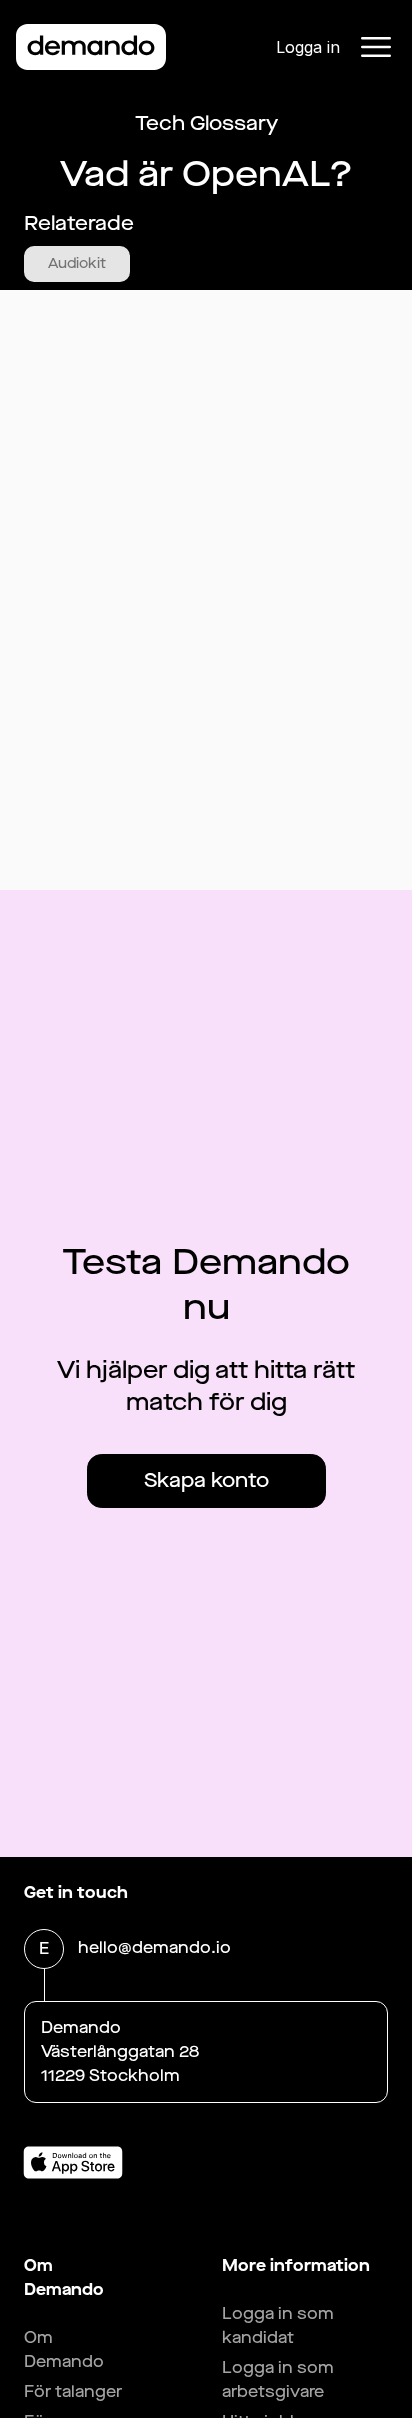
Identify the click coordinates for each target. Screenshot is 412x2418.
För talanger (73, 2391)
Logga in (308, 47)
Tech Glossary (206, 123)
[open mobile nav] (376, 47)
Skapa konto (206, 1480)
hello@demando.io (154, 1947)
